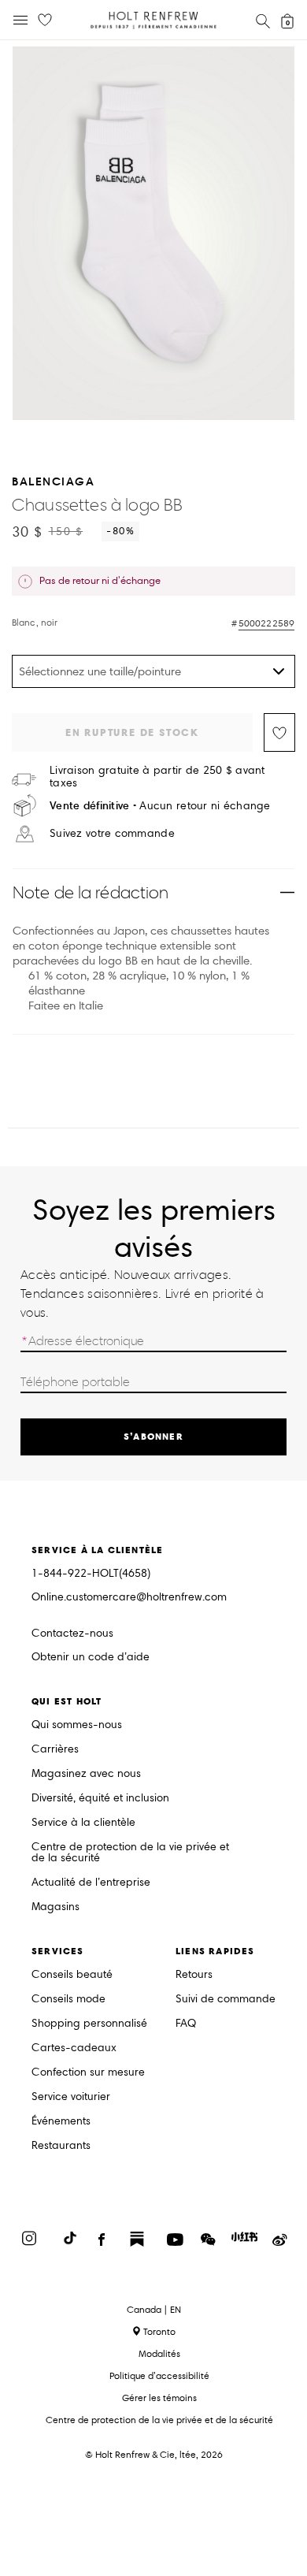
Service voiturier (71, 2097)
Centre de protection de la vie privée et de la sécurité (130, 1853)
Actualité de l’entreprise (91, 1883)
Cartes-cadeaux (74, 2048)
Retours (194, 1975)
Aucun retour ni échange (160, 806)
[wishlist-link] (45, 20)
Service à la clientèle (83, 1823)
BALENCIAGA (53, 481)
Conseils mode (68, 2000)
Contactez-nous (72, 1633)
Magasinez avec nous (86, 1774)
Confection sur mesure (88, 2073)
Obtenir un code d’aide (91, 1658)
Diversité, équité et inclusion (100, 1799)
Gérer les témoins (159, 2398)
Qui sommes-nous (77, 1725)
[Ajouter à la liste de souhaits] (279, 732)
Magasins (55, 1907)
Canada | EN (154, 2310)
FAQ (186, 2024)
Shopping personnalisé (89, 2024)
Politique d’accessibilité (159, 2375)
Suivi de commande (226, 2000)
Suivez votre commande (112, 834)
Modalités (159, 2353)
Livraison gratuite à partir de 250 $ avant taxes (157, 777)
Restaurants (61, 2146)
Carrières (55, 1750)
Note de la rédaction (91, 892)
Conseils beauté (72, 1975)
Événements (61, 2122)
